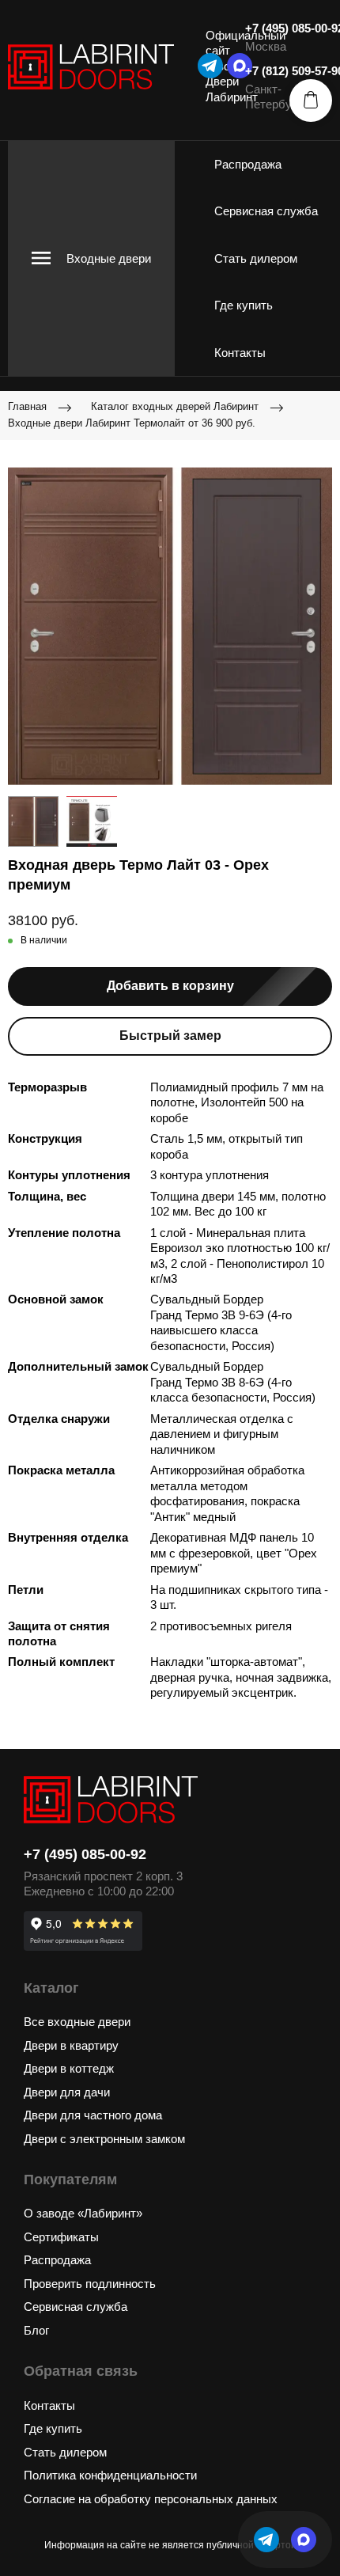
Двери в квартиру (71, 2045)
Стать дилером (256, 258)
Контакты (240, 353)
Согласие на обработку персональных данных (151, 2499)
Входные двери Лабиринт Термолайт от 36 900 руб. (132, 423)
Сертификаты (61, 2237)
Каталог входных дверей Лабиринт (175, 406)
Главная (27, 406)
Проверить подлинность (90, 2284)
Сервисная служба (266, 211)
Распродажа (248, 164)
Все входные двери (77, 2022)
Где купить (244, 305)
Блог (36, 2330)
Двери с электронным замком (104, 2139)
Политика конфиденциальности (110, 2475)
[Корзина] (311, 101)
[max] (304, 2540)
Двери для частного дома (93, 2115)
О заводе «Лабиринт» (83, 2213)
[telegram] (210, 66)
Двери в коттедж (69, 2068)
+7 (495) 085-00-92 (85, 1854)
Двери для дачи (67, 2092)
